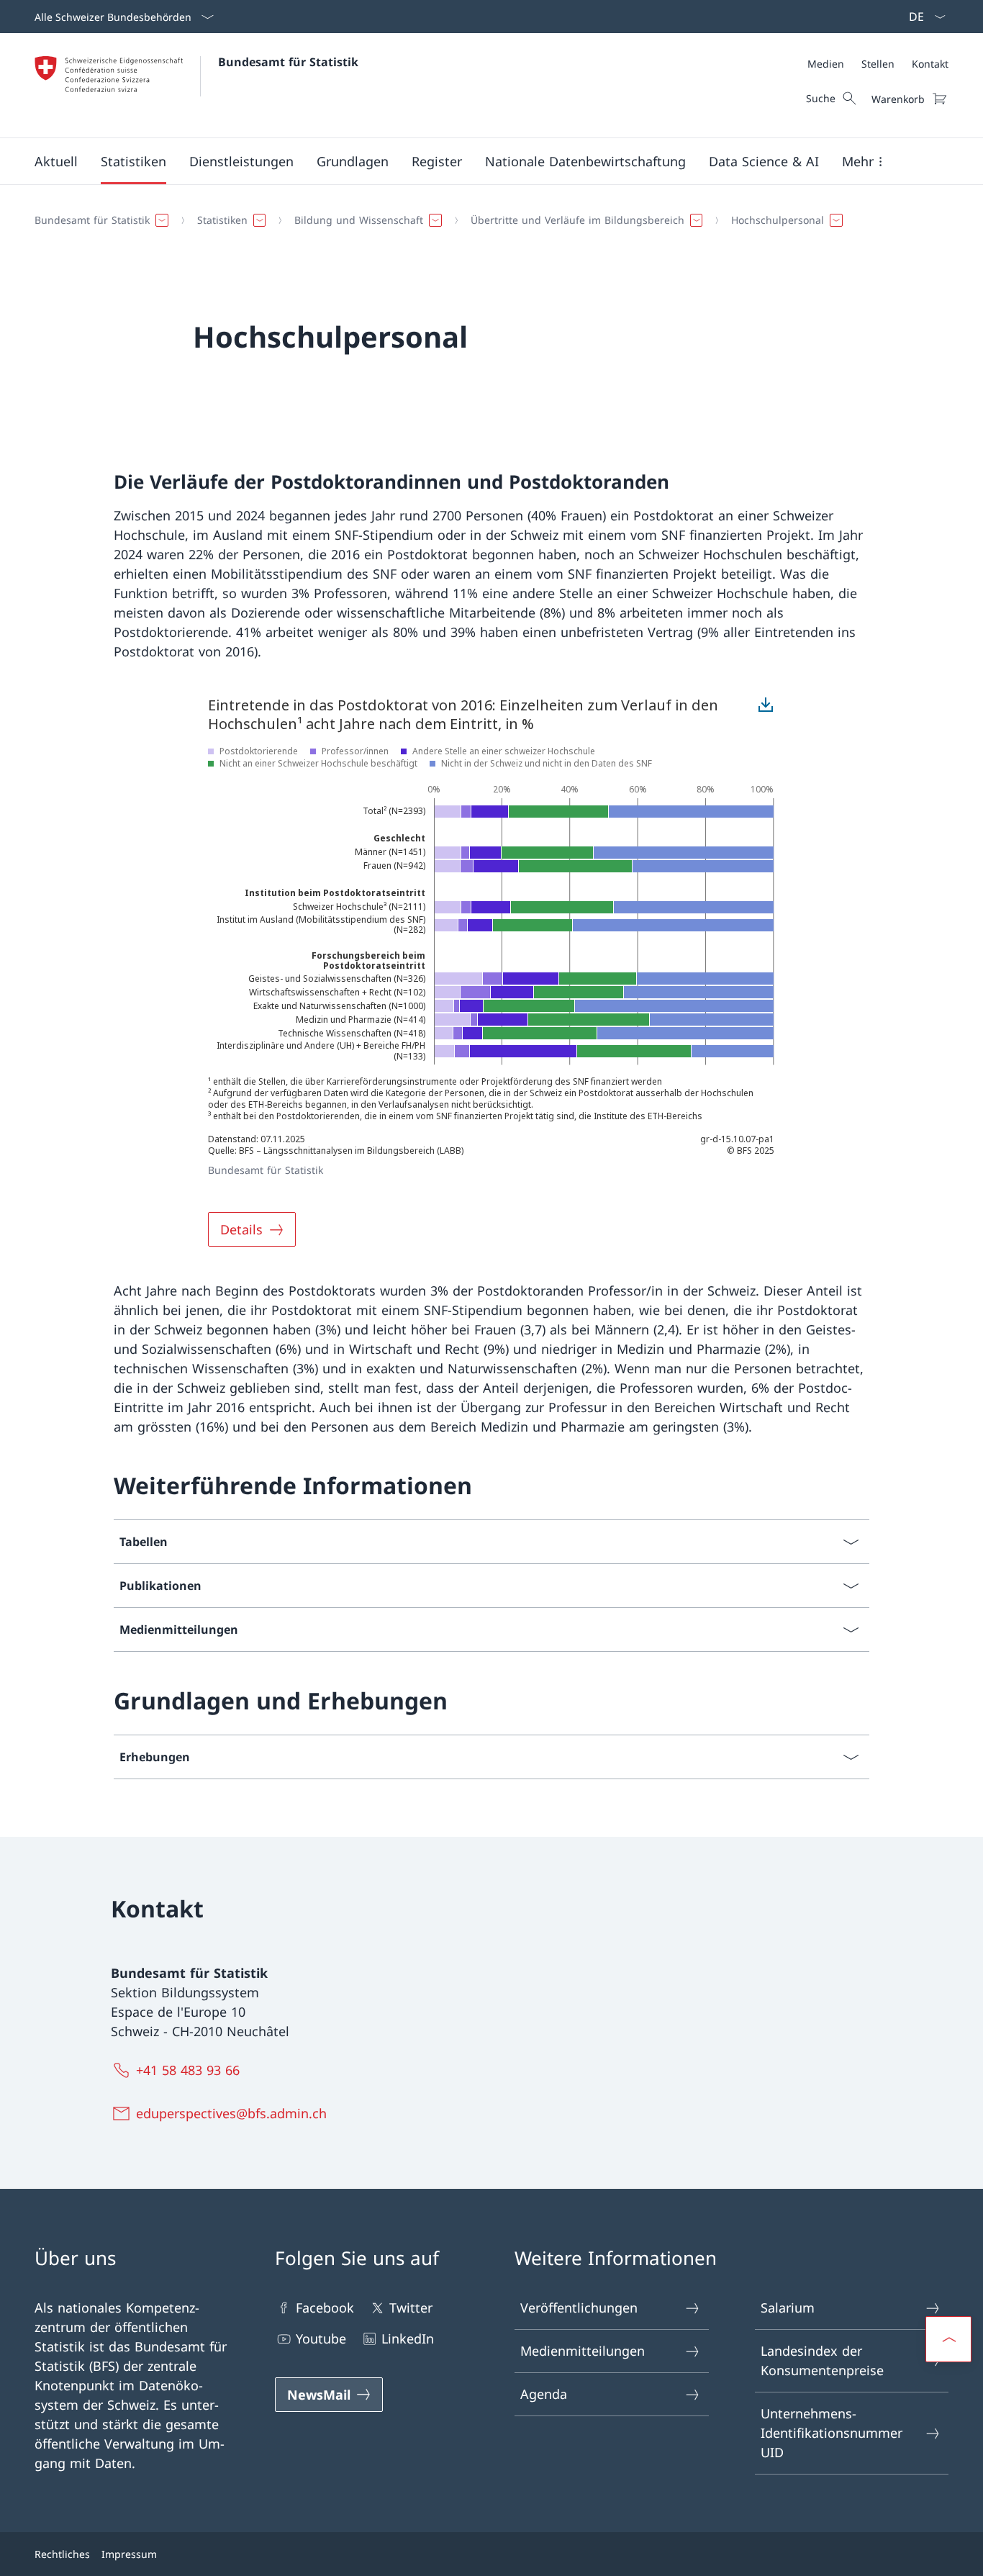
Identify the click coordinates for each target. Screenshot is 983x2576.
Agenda (544, 2394)
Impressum (129, 2554)
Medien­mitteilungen (583, 2351)
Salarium (788, 2308)
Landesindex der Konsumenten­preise (822, 2360)
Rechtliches (62, 2554)
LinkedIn (408, 2338)
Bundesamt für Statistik (288, 62)
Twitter (411, 2308)
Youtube (321, 2338)
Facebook (325, 2308)
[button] (56, 161)
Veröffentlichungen (579, 2308)
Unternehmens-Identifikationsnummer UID (832, 2433)
